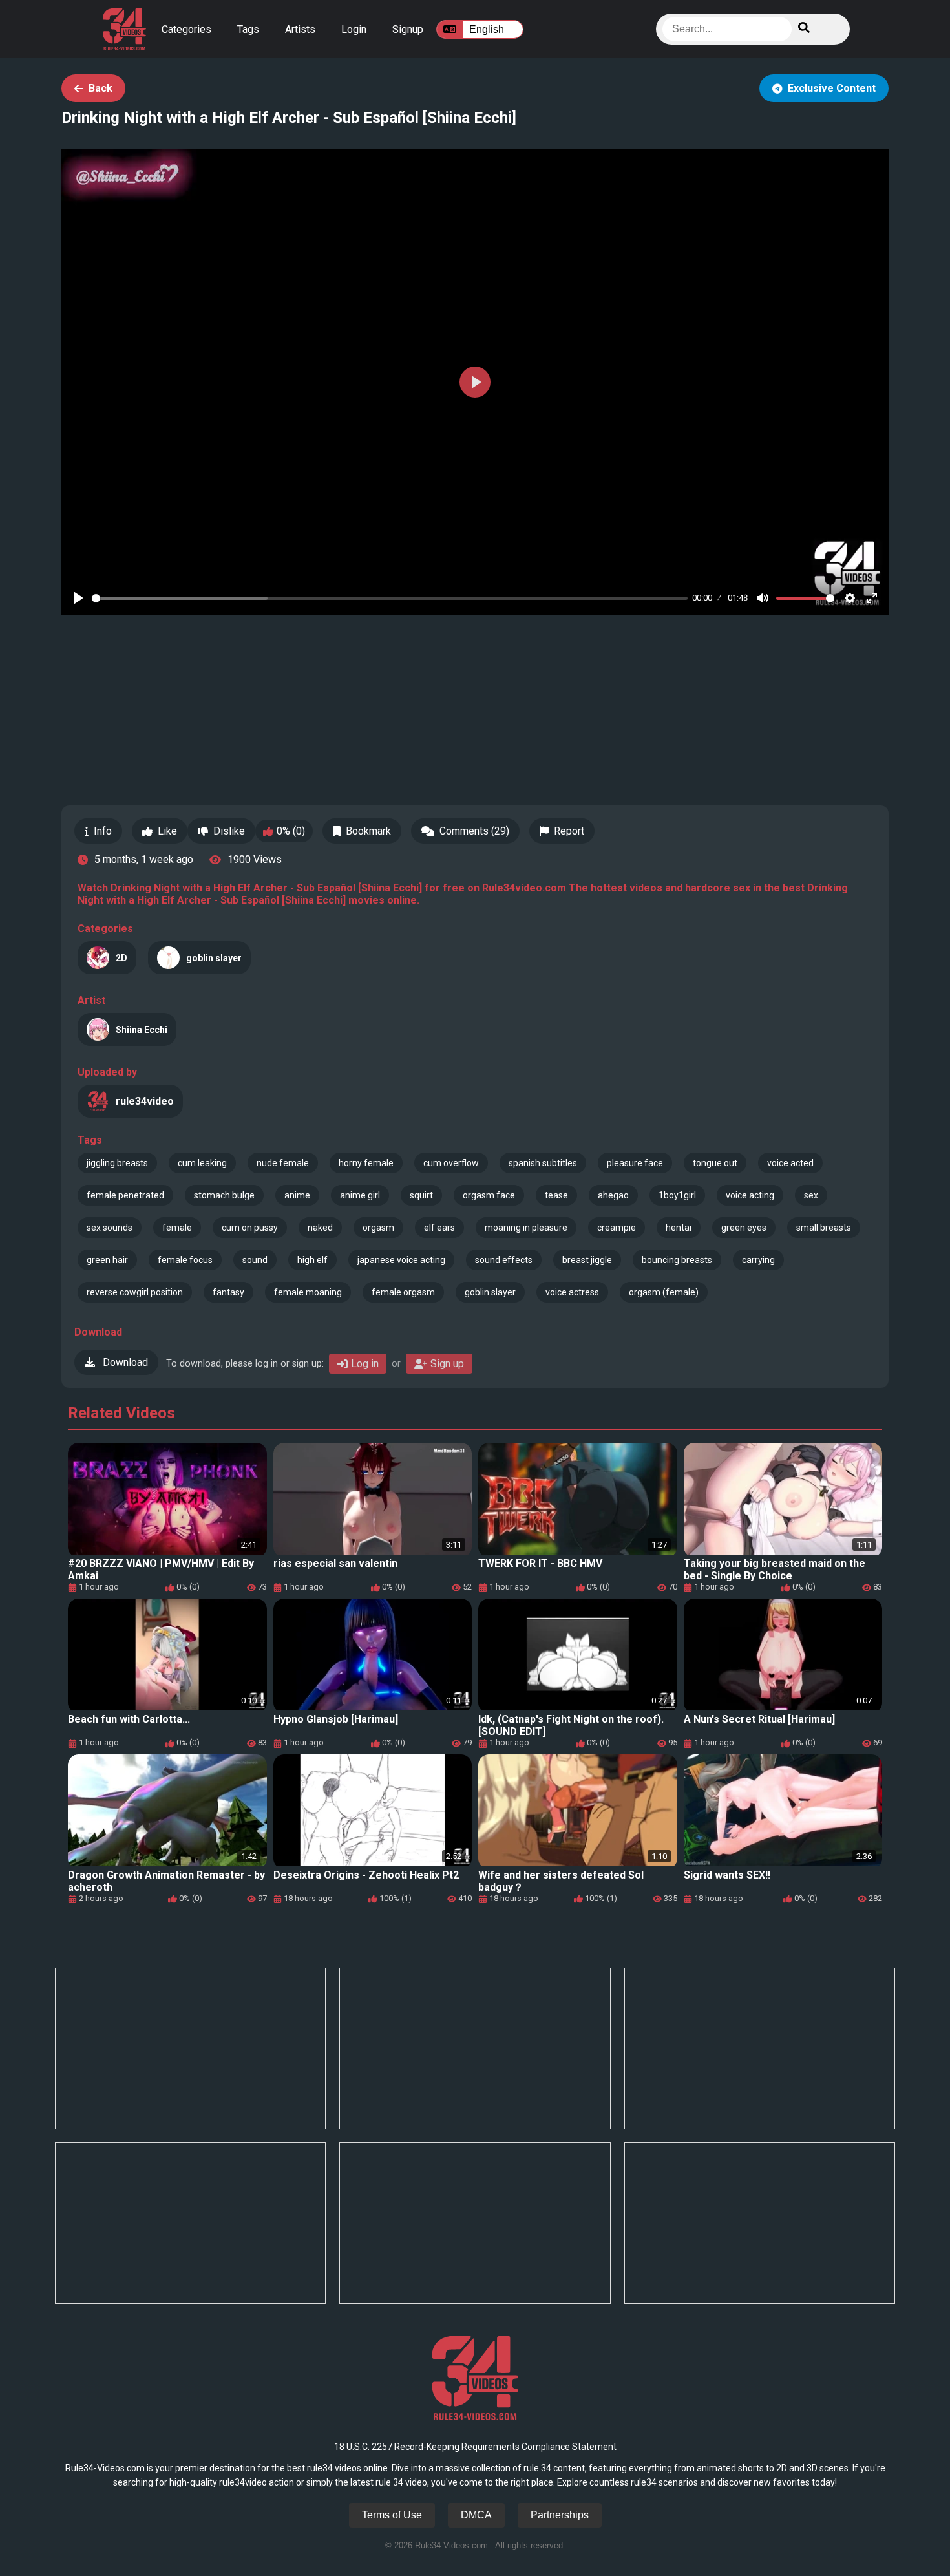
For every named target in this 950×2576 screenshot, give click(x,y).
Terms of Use (392, 2515)
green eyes (744, 1228)
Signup (408, 29)
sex (811, 1195)
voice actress (572, 1292)
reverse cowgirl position (135, 1292)
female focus (185, 1260)
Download (124, 1362)
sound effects (504, 1260)
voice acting (750, 1195)
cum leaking (202, 1163)
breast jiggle (587, 1260)
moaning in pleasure (526, 1228)
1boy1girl (677, 1195)
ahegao (613, 1195)
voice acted (790, 1163)
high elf (312, 1260)
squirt (421, 1195)
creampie (617, 1228)
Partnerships (560, 2515)
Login (354, 29)
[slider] (390, 598)
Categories (186, 29)
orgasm (378, 1228)
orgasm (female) (664, 1292)
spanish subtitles (543, 1163)
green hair (107, 1260)
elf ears (439, 1228)
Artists (300, 29)
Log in (365, 1364)
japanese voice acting (401, 1260)
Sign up (447, 1364)
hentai (679, 1228)
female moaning (308, 1292)
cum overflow (451, 1163)
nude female (283, 1163)
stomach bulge (224, 1195)
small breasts (824, 1228)
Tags (248, 29)
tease (556, 1195)
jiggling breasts (117, 1163)
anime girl (360, 1195)
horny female (366, 1163)
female (177, 1228)
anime (297, 1195)
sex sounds (110, 1228)
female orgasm (403, 1292)
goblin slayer (490, 1292)
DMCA (476, 2515)
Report (569, 831)
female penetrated (125, 1195)
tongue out (715, 1163)
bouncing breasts (677, 1260)
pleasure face (635, 1163)
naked (320, 1228)
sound (255, 1260)
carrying (758, 1260)
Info (103, 831)
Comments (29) (474, 831)
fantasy (228, 1292)
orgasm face (489, 1195)
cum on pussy (250, 1228)
